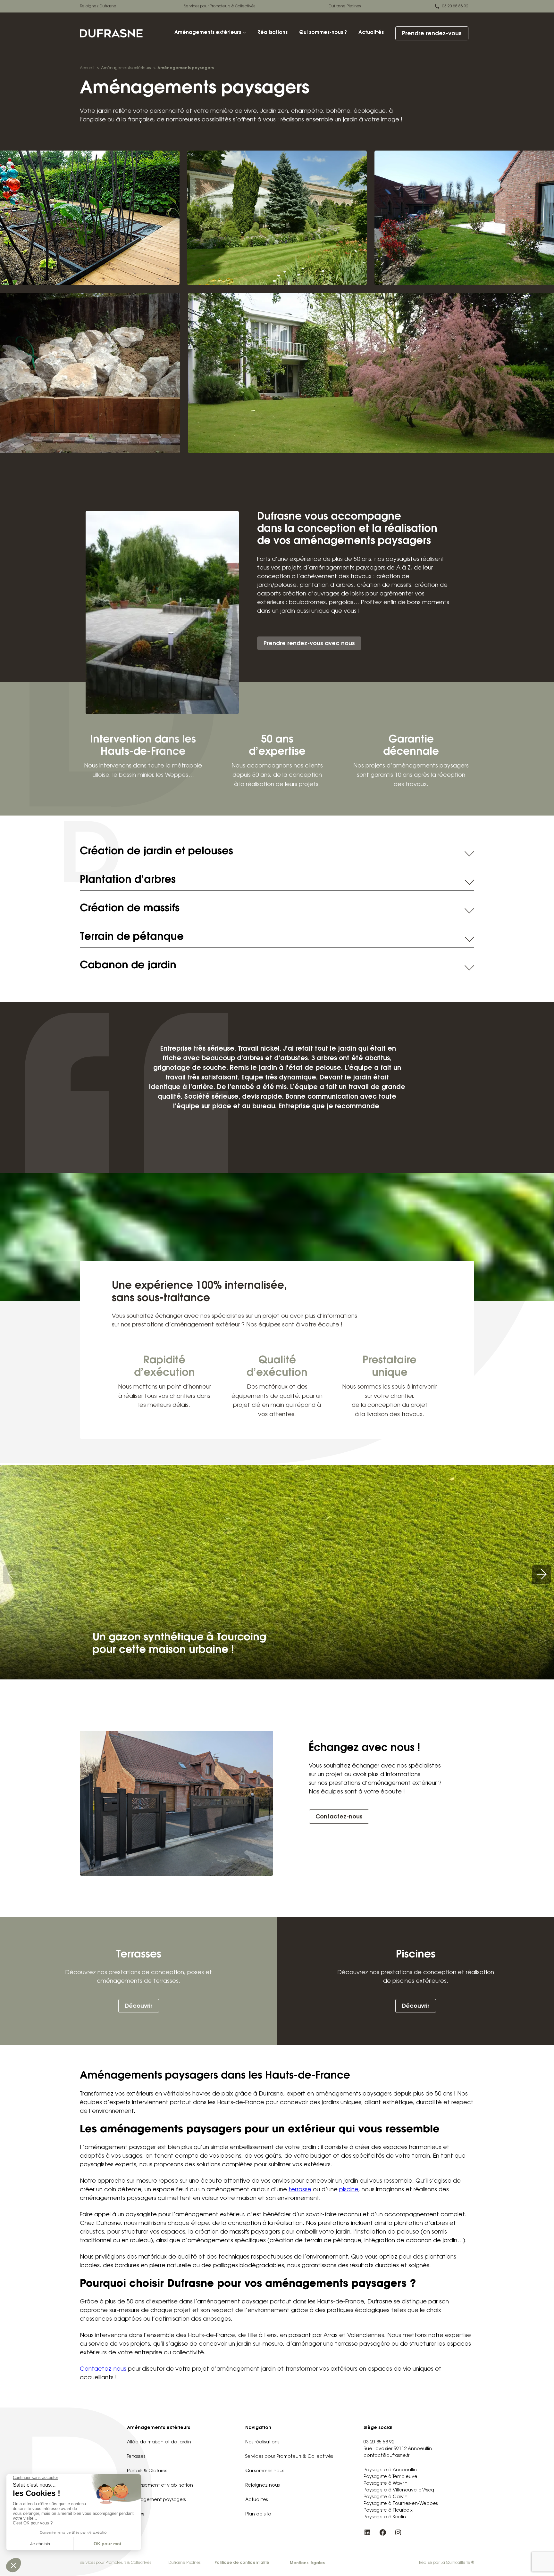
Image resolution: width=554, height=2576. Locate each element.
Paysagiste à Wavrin (386, 2484)
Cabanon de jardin (128, 966)
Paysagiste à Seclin (385, 2517)
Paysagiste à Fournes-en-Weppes (401, 2504)
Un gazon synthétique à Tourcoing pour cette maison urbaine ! (179, 1644)
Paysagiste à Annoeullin (390, 2470)
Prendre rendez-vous (432, 34)
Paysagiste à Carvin (386, 2497)
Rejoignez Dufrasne (98, 6)
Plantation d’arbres (128, 880)
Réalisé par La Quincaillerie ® (447, 2563)
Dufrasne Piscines (345, 6)
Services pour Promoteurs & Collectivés (220, 6)
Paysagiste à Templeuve (390, 2477)
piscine (349, 2190)
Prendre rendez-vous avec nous (309, 644)
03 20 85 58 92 (455, 6)
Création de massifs (130, 909)
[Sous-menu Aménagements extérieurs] (244, 33)
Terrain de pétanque (132, 937)
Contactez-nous (339, 1817)
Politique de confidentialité (242, 2563)
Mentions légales (307, 2563)
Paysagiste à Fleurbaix (388, 2511)
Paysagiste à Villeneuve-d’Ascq (399, 2490)
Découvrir (139, 2006)
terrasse (300, 2190)
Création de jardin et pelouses (156, 852)
